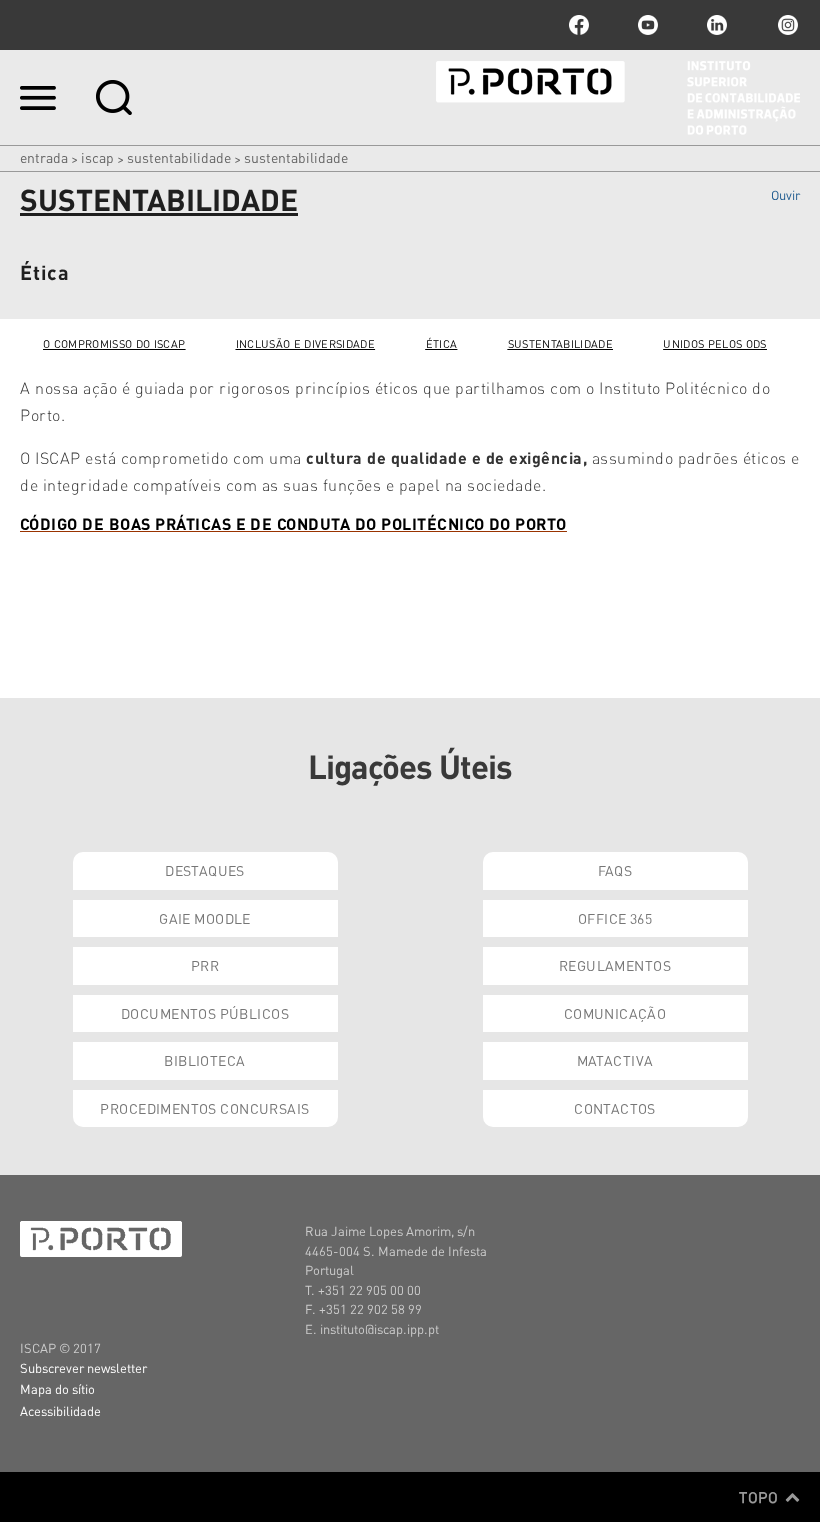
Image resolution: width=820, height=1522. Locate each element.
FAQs (615, 870)
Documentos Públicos (205, 1013)
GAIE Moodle (205, 918)
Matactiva (615, 1060)
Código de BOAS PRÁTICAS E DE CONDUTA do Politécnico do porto (293, 523)
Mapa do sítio (57, 1388)
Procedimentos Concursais (204, 1108)
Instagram (786, 25)
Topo (760, 1497)
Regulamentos (615, 965)
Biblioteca (204, 1060)
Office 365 (615, 918)
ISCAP (97, 157)
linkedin (717, 25)
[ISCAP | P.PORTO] (618, 98)
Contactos (615, 1108)
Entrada (44, 157)
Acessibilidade (60, 1410)
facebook (579, 25)
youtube (648, 25)
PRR (205, 965)
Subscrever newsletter (83, 1367)
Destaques (205, 870)
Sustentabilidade (179, 157)
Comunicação (615, 1013)
